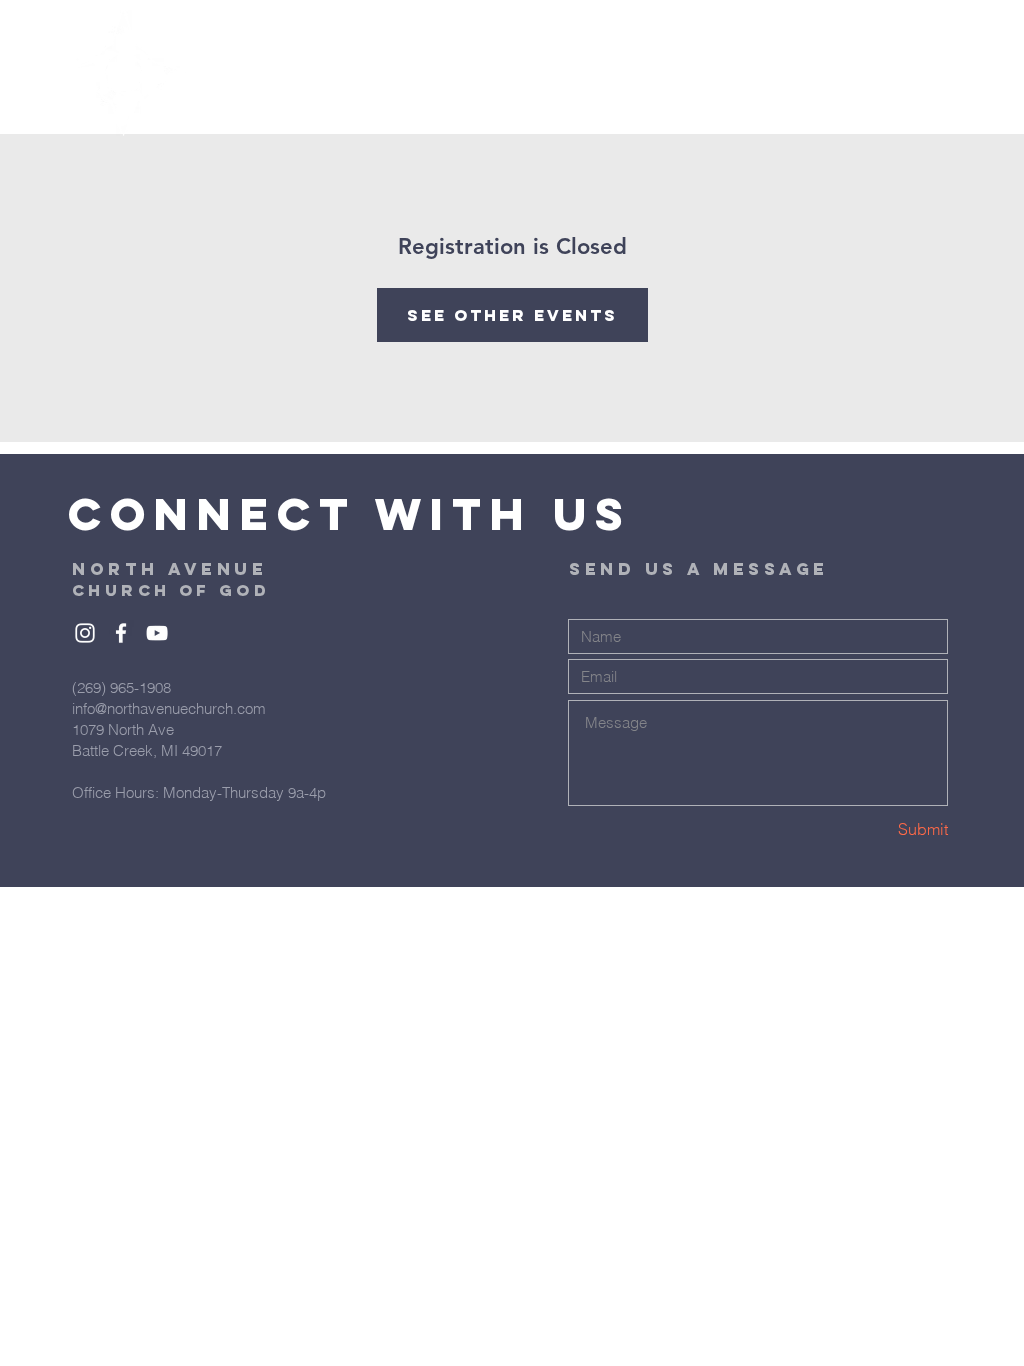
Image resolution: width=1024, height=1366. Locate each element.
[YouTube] (157, 633)
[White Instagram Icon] (85, 633)
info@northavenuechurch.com (169, 708)
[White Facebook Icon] (121, 633)
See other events (512, 315)
